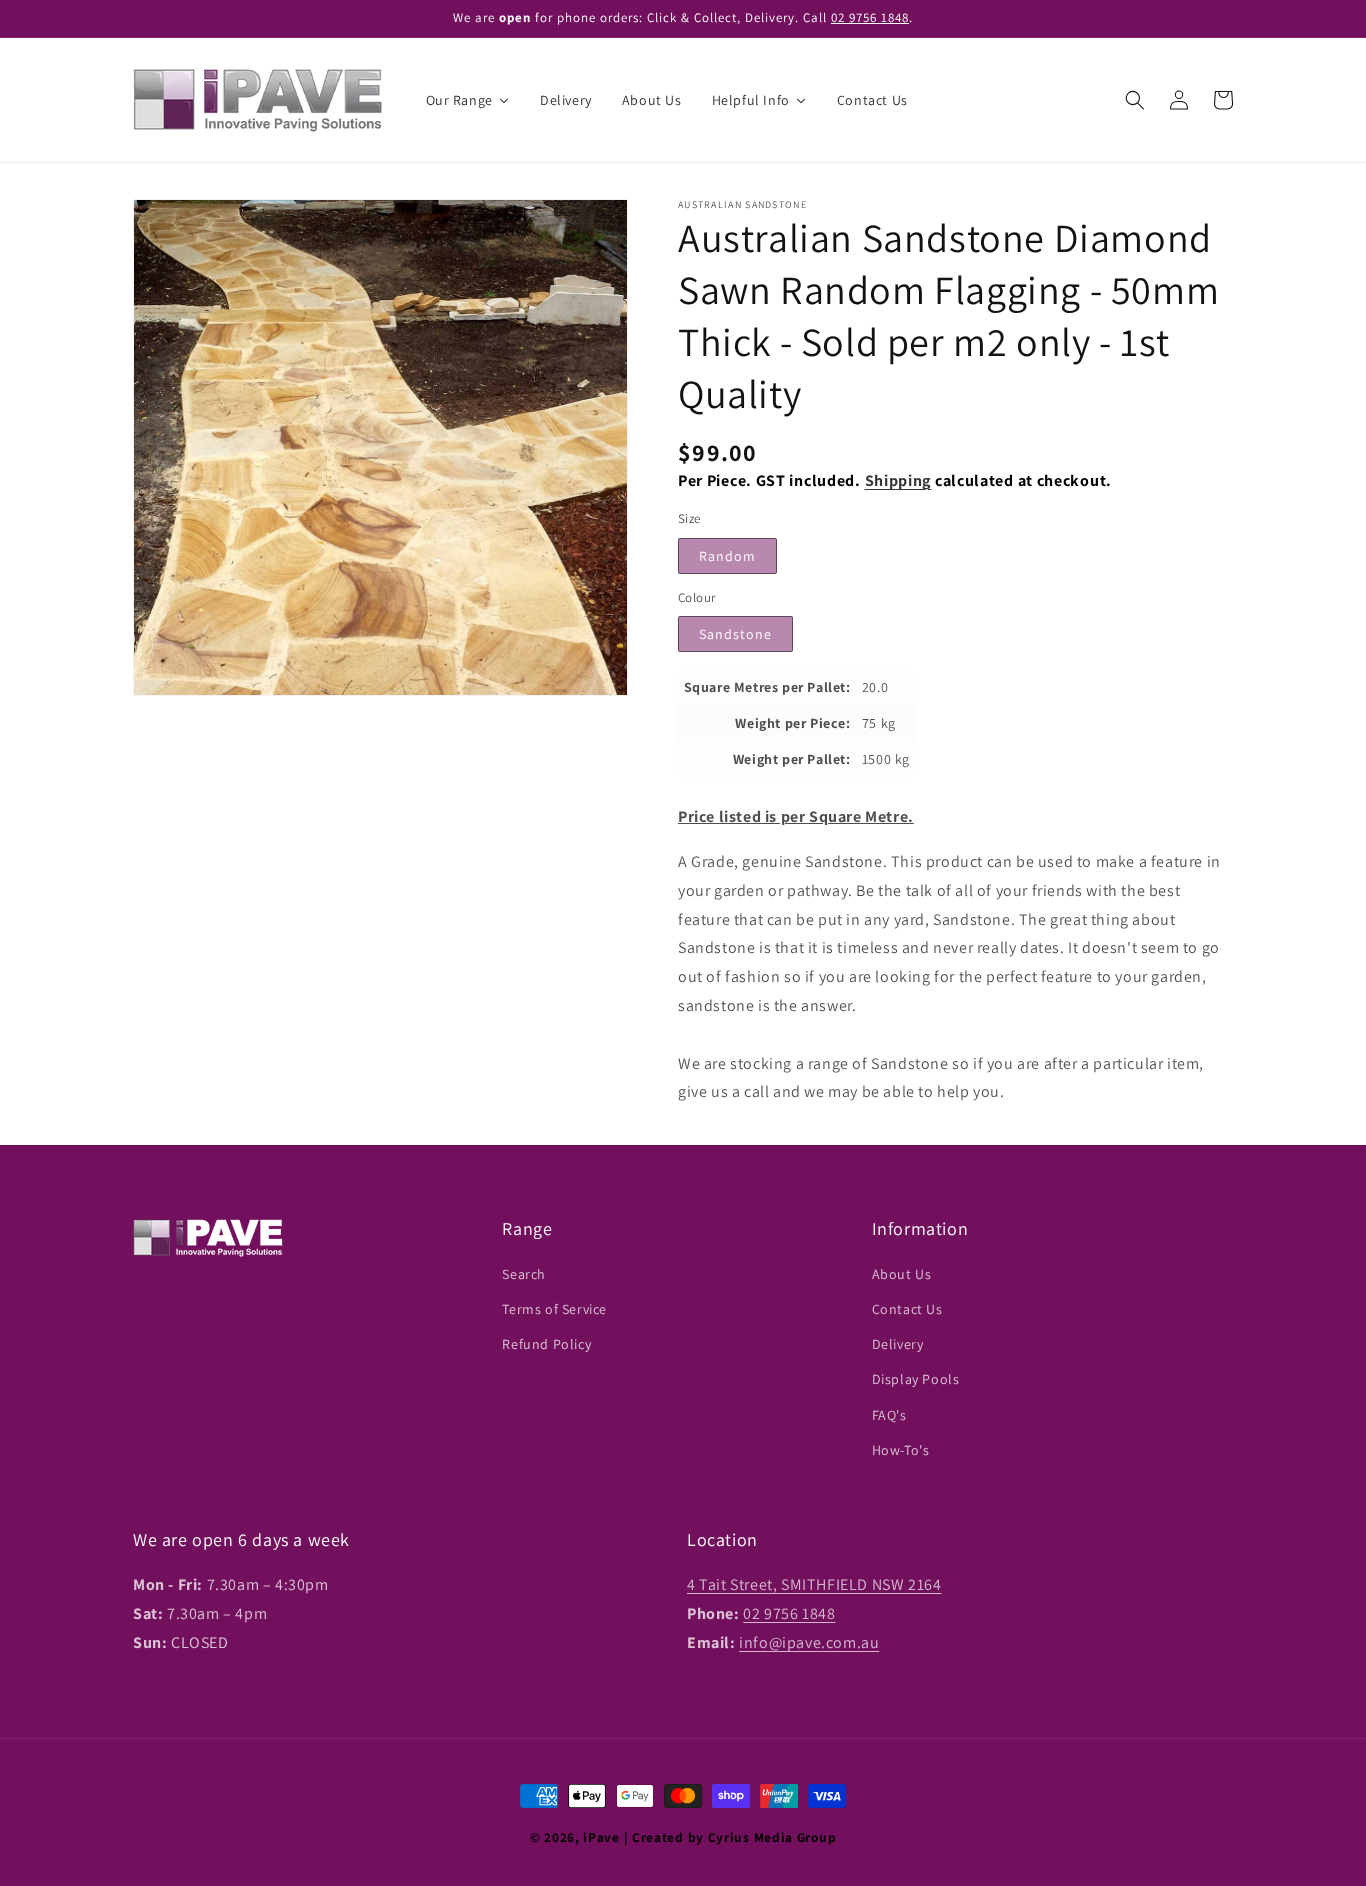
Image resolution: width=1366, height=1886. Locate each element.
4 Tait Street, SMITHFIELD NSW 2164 (814, 1584)
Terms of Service (554, 1309)
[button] (1135, 100)
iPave (601, 1837)
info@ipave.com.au (809, 1642)
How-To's (901, 1450)
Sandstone (735, 634)
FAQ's (889, 1415)
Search (524, 1274)
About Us (902, 1274)
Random (727, 556)
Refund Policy (546, 1344)
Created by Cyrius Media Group (734, 1837)
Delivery (898, 1344)
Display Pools (916, 1379)
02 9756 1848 (870, 17)
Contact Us (907, 1309)
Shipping (898, 480)
